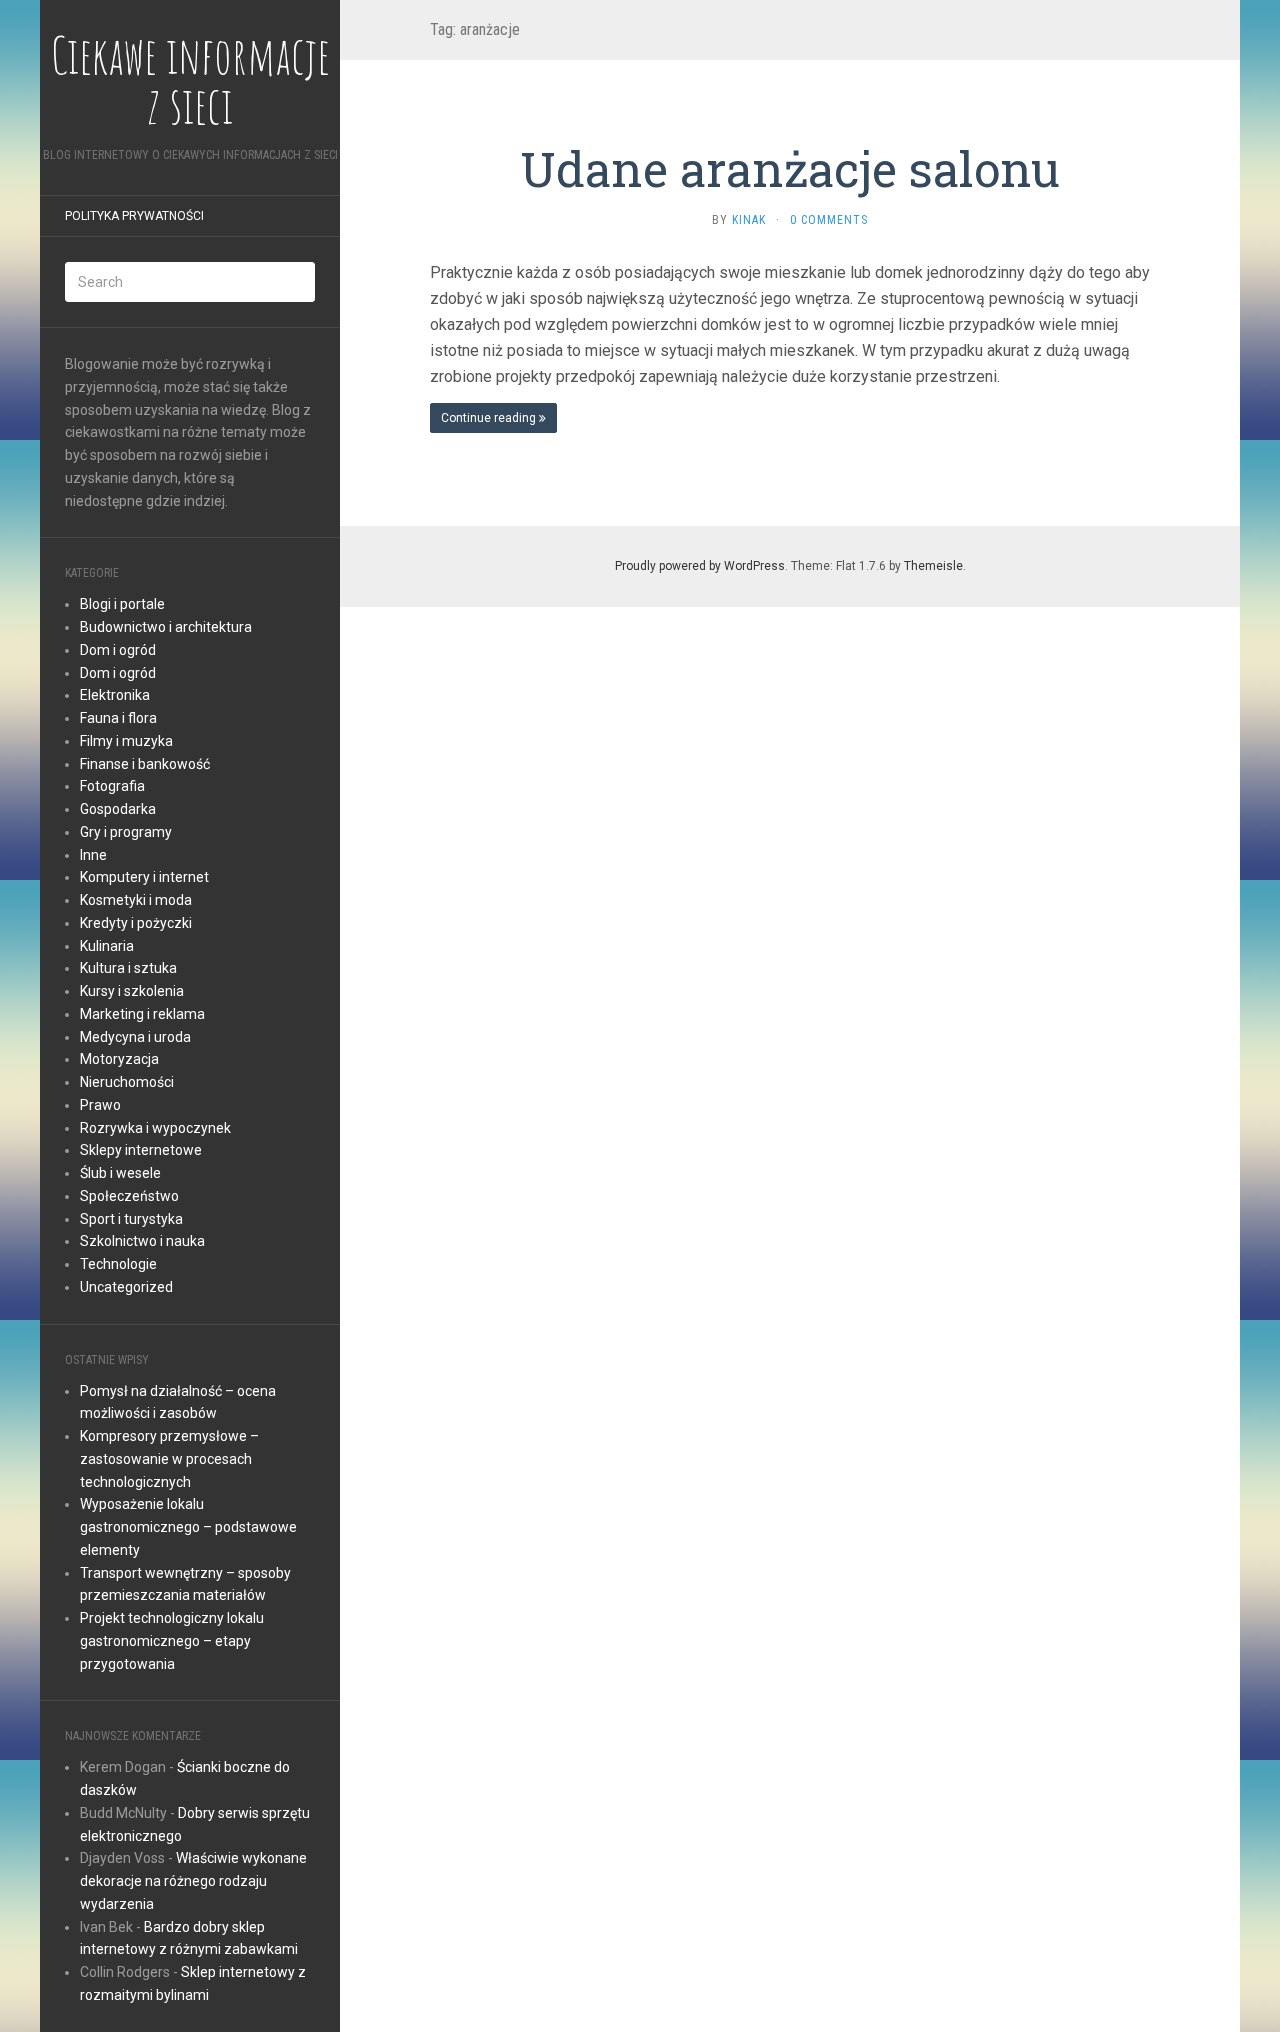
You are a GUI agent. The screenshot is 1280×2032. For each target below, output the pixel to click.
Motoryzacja (119, 1059)
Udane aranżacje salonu (790, 168)
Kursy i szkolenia (132, 991)
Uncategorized (126, 1287)
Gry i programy (126, 832)
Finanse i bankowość (145, 764)
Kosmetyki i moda (136, 900)
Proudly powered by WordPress (700, 566)
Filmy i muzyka (126, 741)
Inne (93, 855)
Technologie (118, 1264)
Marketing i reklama (142, 1014)
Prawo (100, 1105)
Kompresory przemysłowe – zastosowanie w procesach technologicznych (169, 1459)
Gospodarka (118, 809)
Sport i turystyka (131, 1219)
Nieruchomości (127, 1082)
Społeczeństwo (129, 1196)
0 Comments (829, 220)
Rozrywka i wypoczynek (155, 1128)
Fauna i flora (118, 718)
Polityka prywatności (134, 216)
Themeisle (933, 566)
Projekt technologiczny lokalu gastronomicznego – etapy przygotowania (172, 1641)
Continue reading (490, 418)
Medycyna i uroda (135, 1037)
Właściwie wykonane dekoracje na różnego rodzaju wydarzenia (193, 1881)
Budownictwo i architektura (166, 627)
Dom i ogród (118, 650)
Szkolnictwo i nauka (142, 1241)
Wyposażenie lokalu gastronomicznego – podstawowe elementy (188, 1527)
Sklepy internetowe (141, 1150)
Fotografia (112, 786)
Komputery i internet (144, 877)
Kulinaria (107, 946)
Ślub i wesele (120, 1173)
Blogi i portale (122, 604)
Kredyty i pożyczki (136, 923)
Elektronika (115, 695)
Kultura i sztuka (128, 968)
